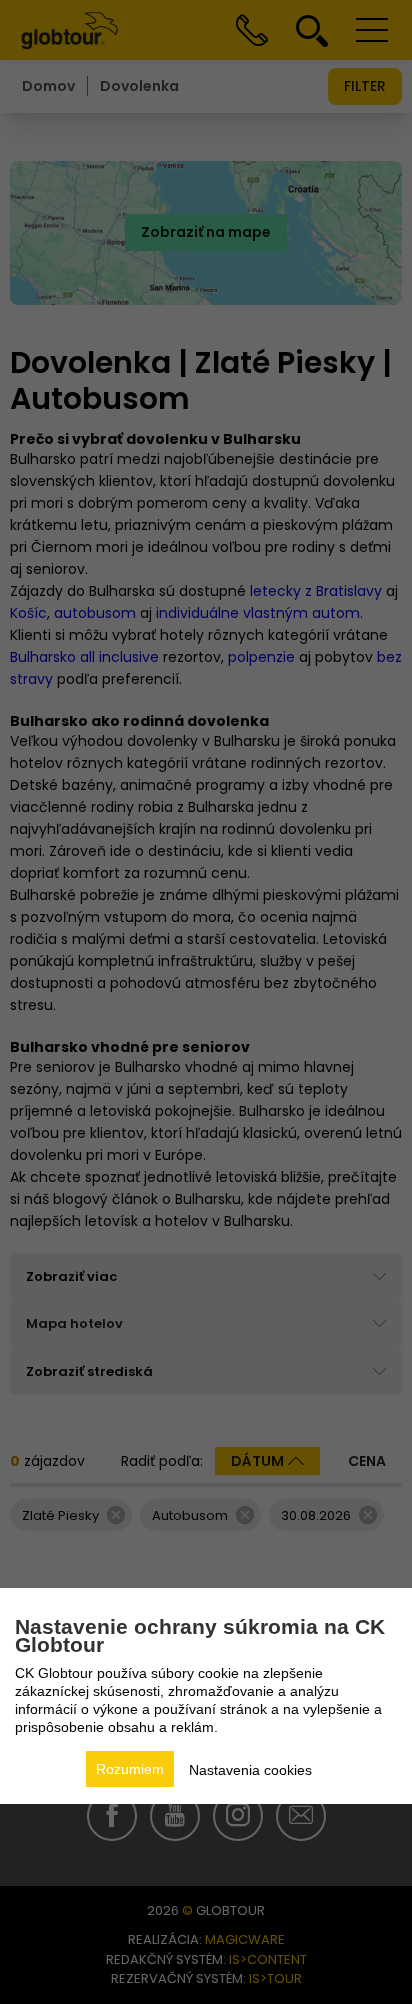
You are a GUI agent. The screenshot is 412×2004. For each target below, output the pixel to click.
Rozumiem (130, 1769)
